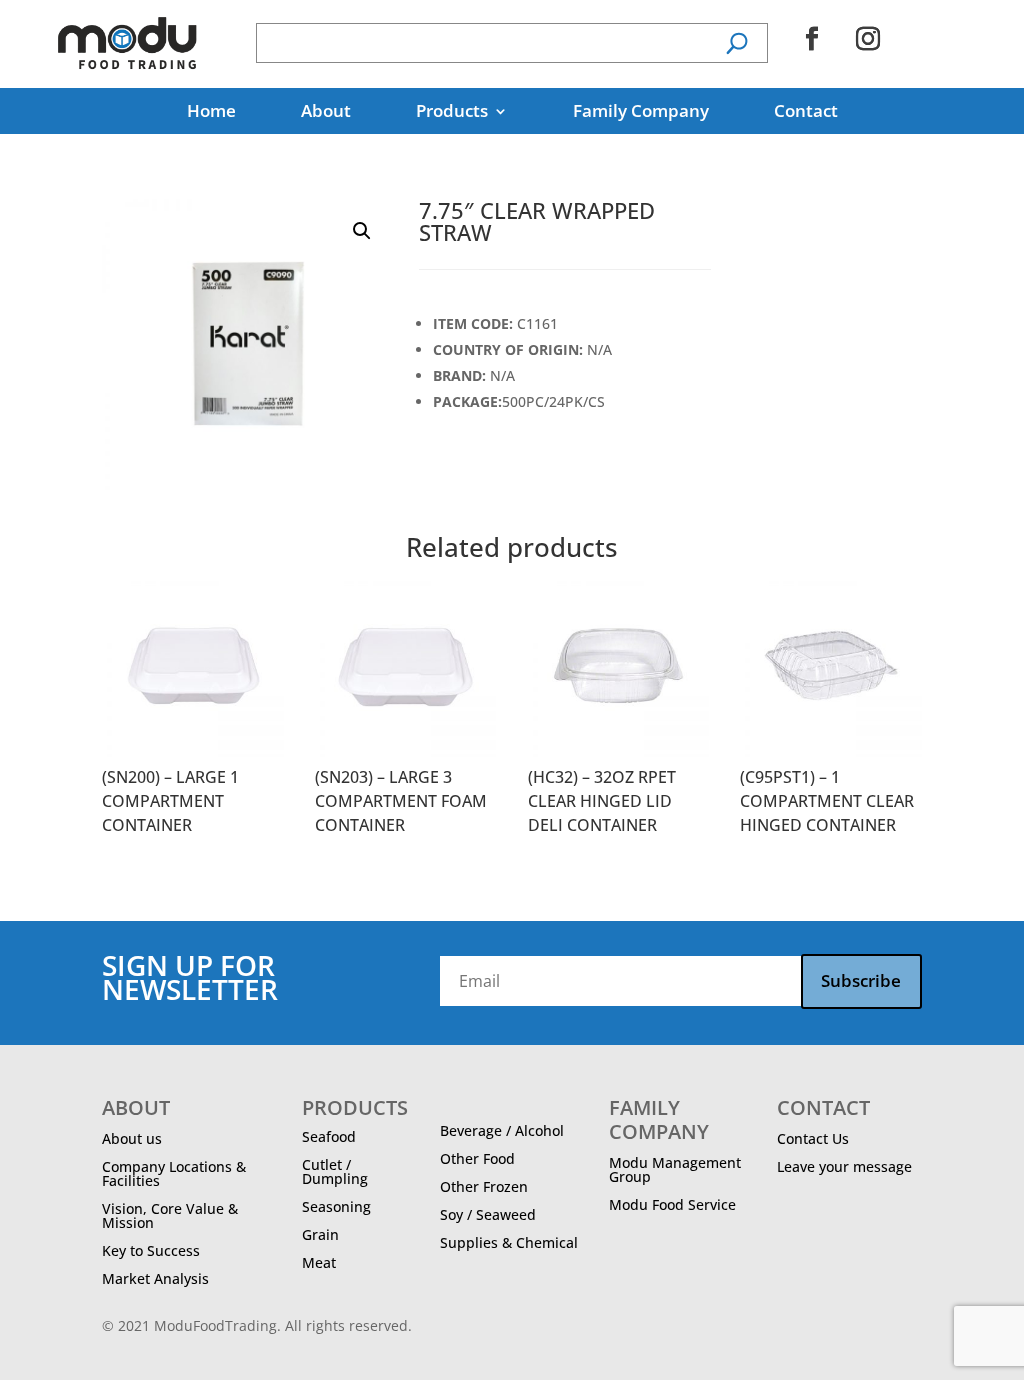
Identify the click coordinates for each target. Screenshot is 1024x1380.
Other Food (477, 1158)
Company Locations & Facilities (174, 1173)
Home (211, 113)
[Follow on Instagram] (868, 39)
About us (132, 1138)
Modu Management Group (675, 1169)
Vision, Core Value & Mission (170, 1215)
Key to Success (151, 1250)
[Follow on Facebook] (812, 39)
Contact (806, 113)
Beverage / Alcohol (502, 1130)
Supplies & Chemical (509, 1242)
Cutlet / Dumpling (335, 1171)
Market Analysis (155, 1278)
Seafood (329, 1136)
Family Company (641, 113)
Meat (319, 1262)
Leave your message (844, 1166)
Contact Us (813, 1138)
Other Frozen (484, 1186)
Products (452, 113)
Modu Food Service (672, 1204)
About (326, 113)
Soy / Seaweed (488, 1214)
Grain (320, 1234)
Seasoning (336, 1206)
